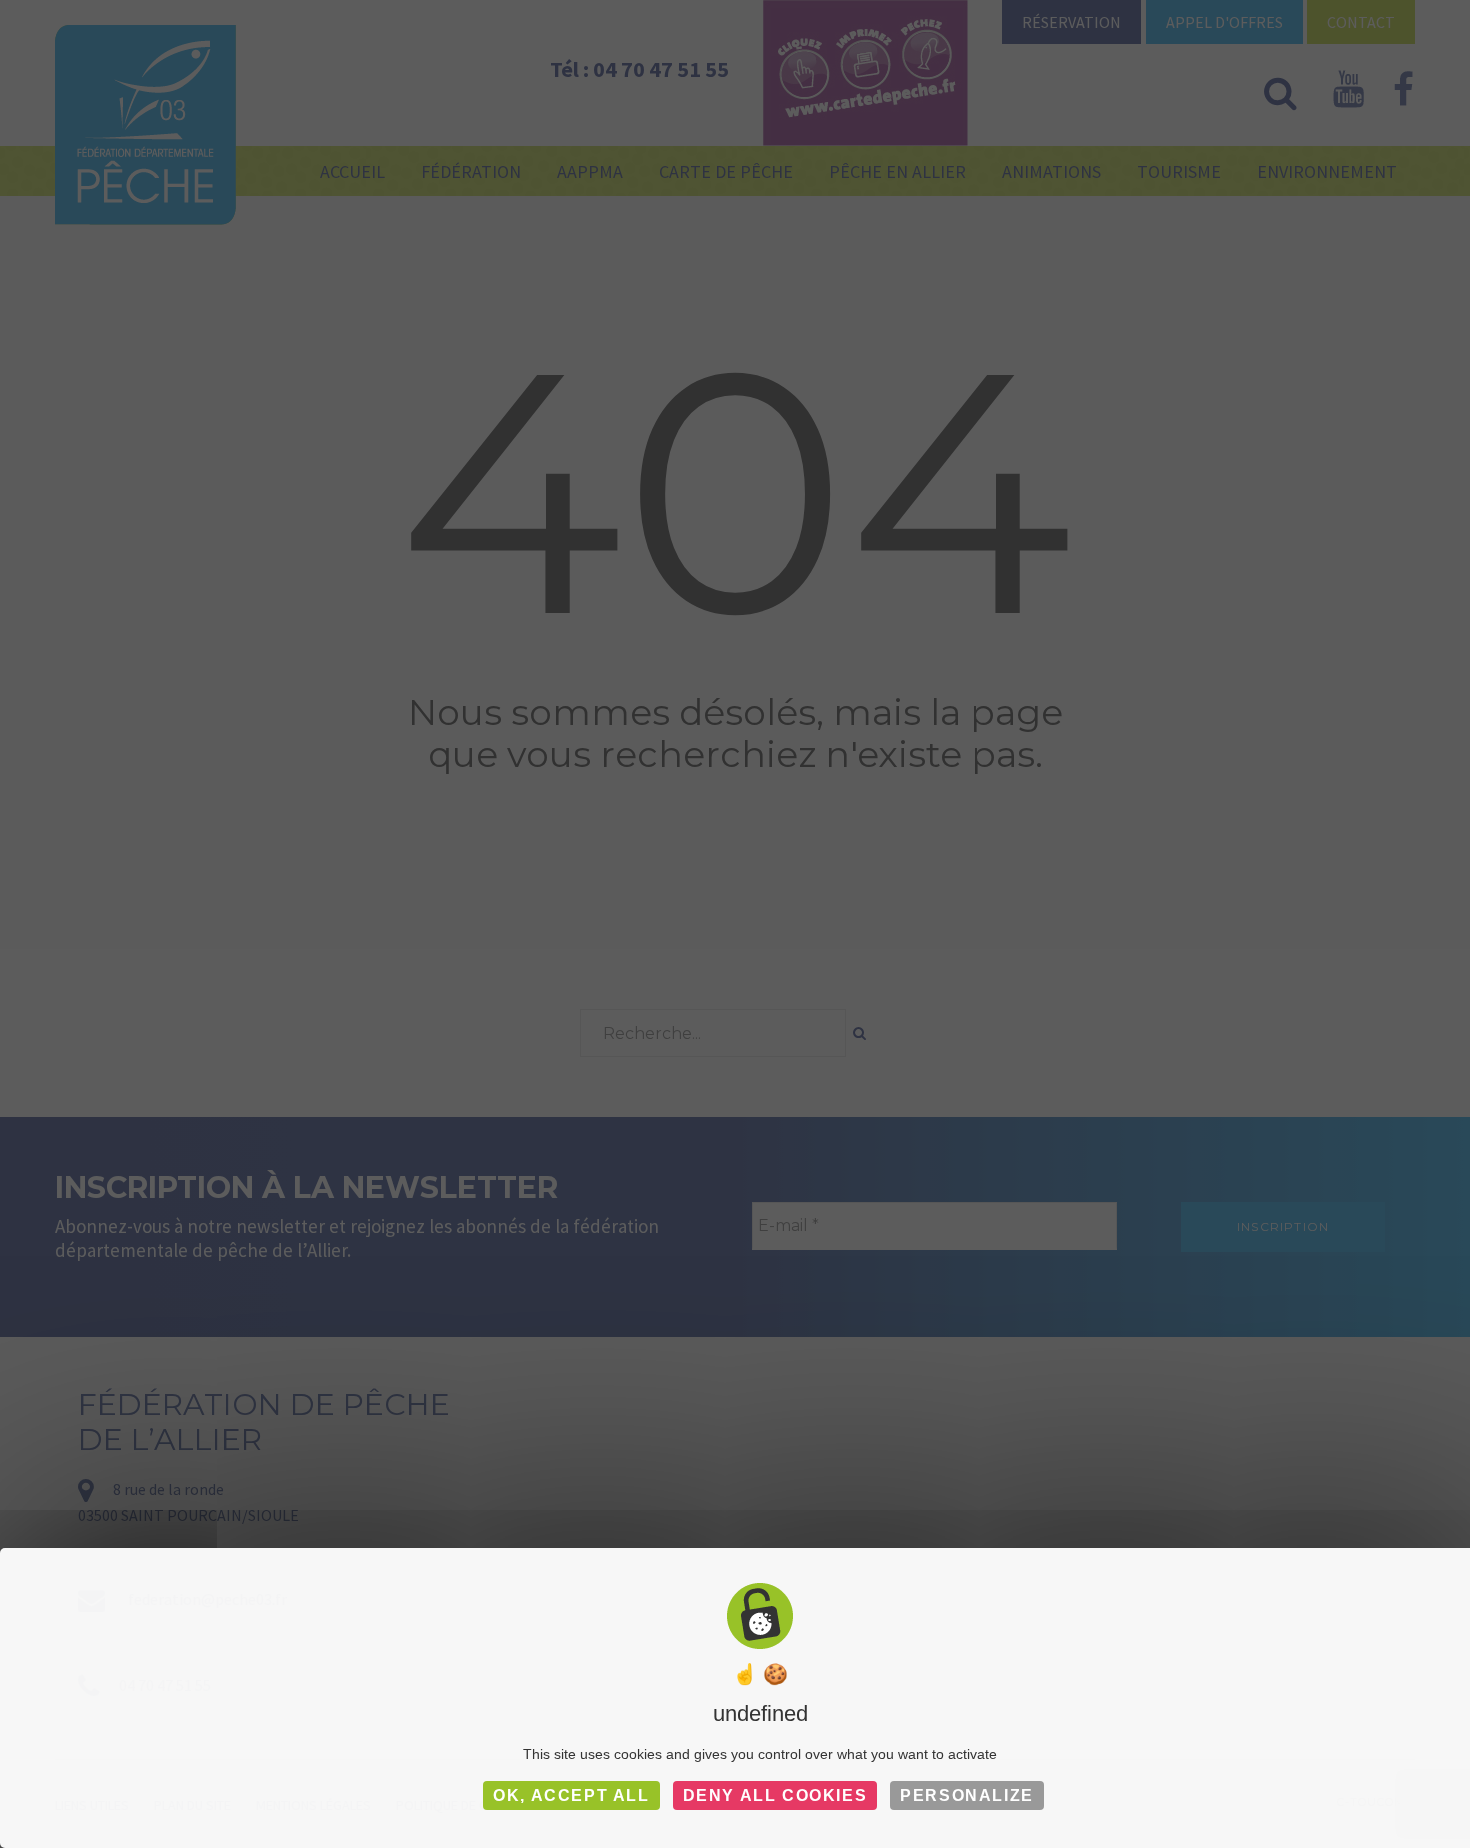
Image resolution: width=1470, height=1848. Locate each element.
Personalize (967, 1795)
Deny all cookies (775, 1795)
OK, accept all (571, 1795)
